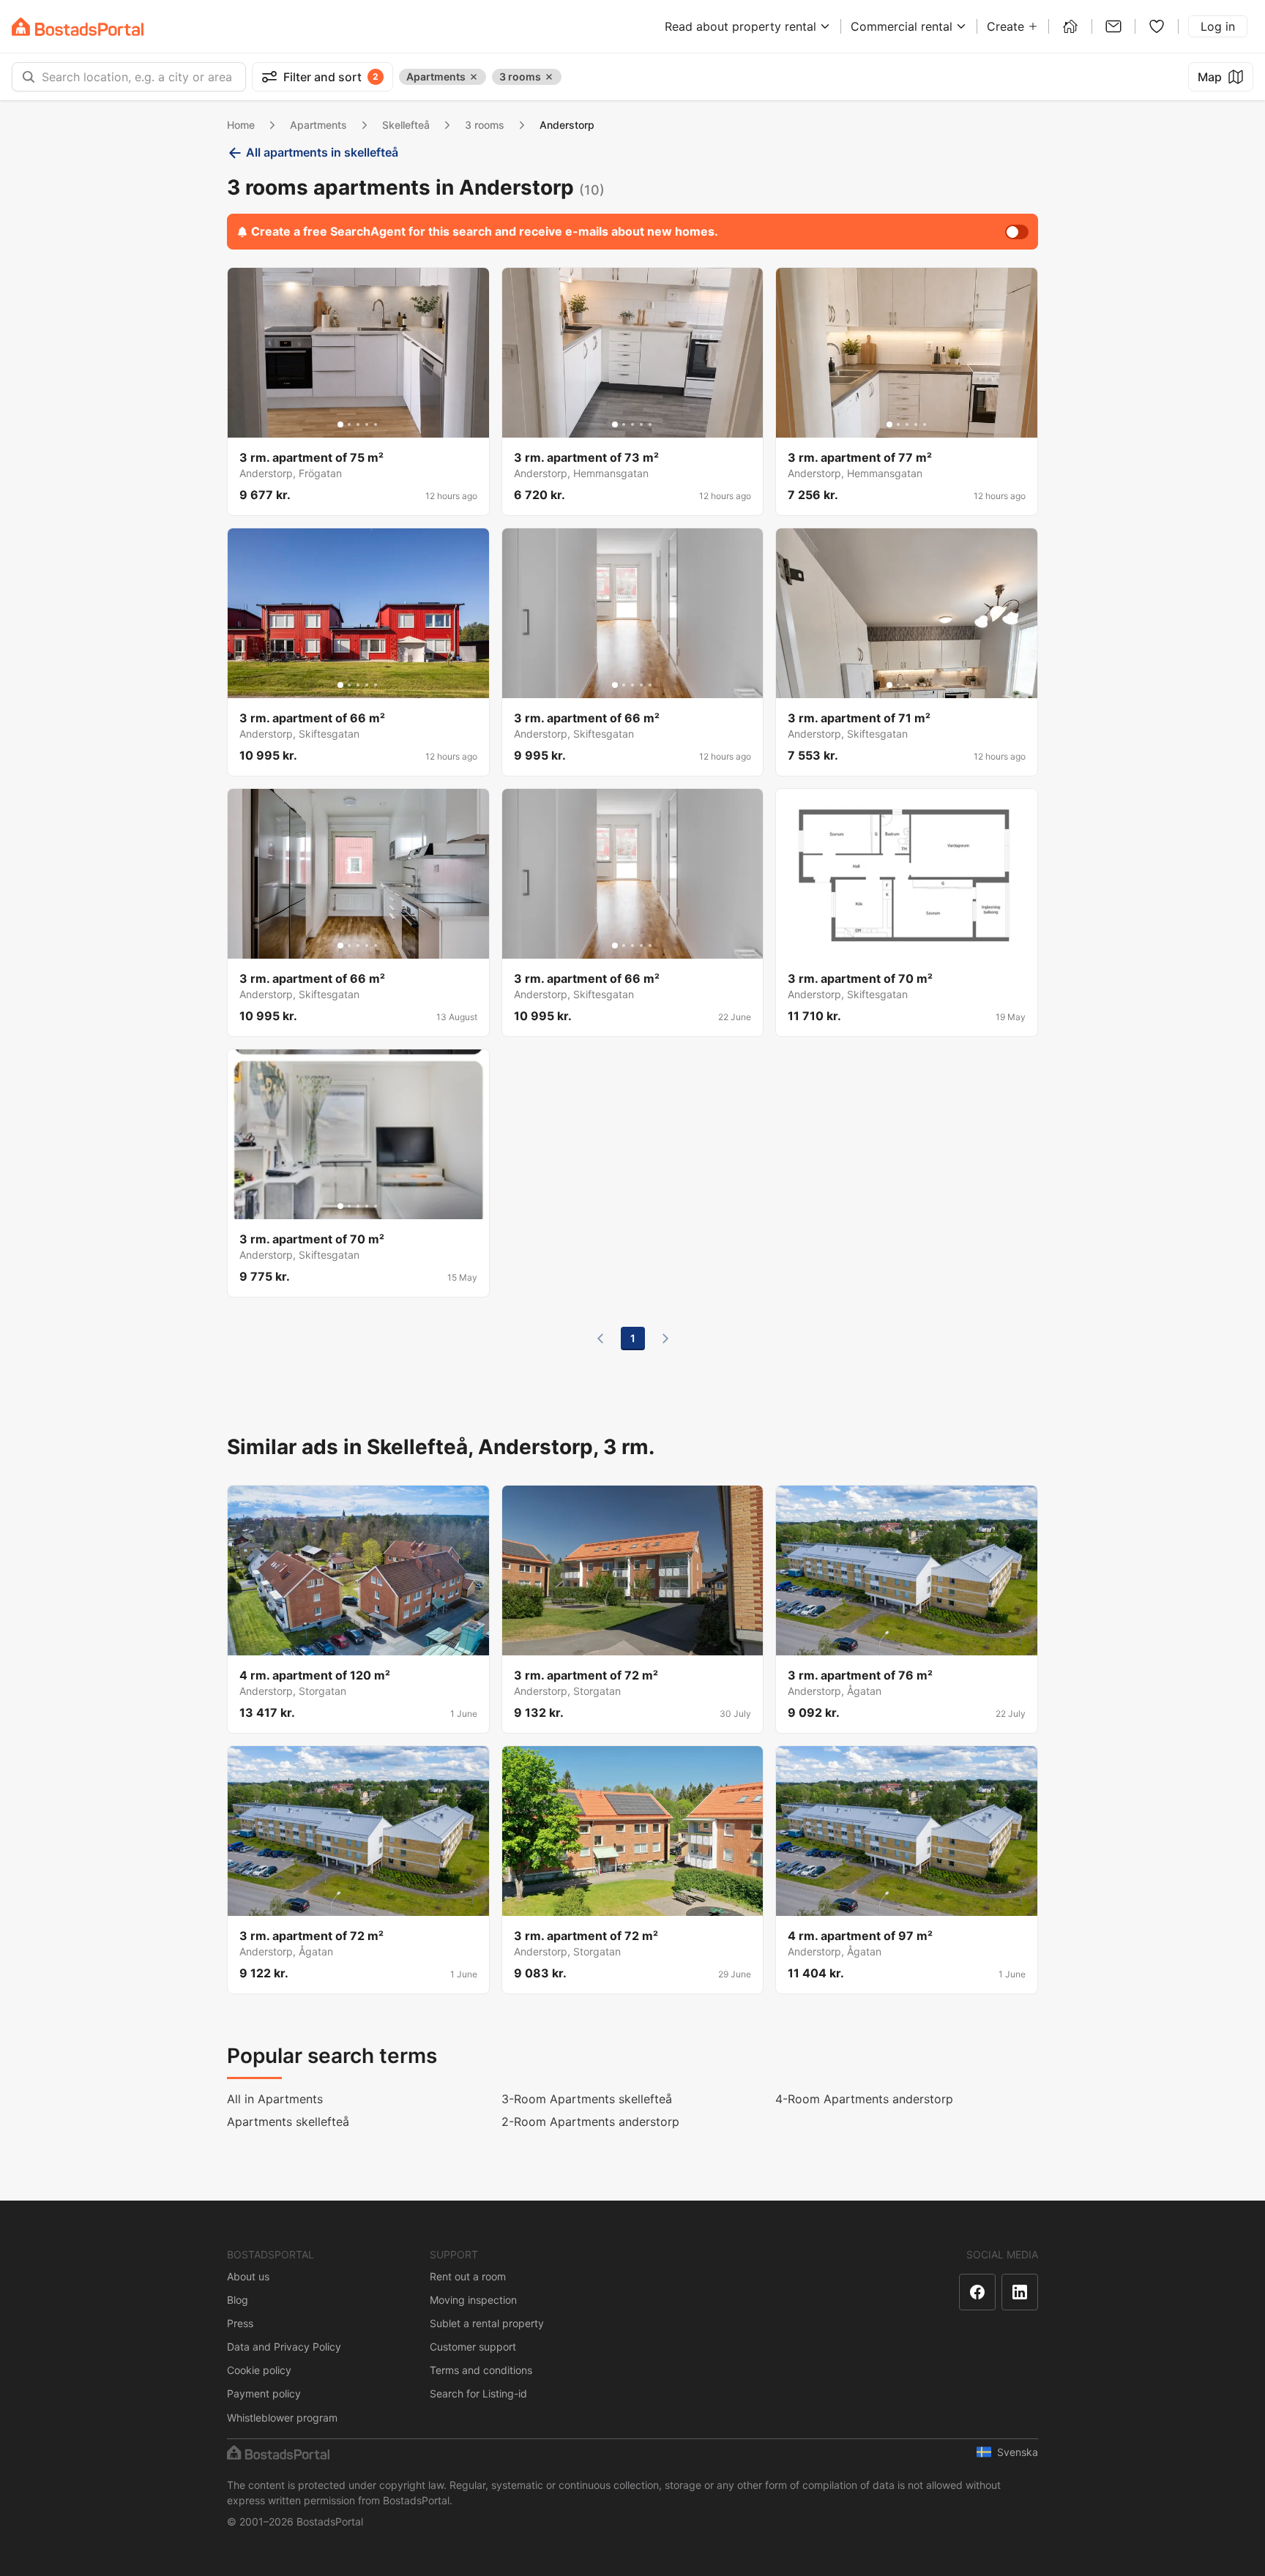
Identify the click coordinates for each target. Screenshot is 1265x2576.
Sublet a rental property (487, 2323)
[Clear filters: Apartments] (474, 77)
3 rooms (485, 125)
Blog (238, 2300)
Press (240, 2323)
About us (248, 2276)
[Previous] (600, 1338)
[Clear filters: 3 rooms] (549, 77)
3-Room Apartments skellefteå (587, 2099)
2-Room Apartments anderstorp (590, 2122)
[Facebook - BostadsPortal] (977, 2292)
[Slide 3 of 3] (916, 946)
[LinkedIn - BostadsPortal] (1020, 2292)
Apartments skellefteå (288, 2122)
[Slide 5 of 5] (376, 424)
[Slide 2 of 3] (907, 946)
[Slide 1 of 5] (340, 424)
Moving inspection (473, 2300)
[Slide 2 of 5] (349, 424)
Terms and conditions (481, 2370)
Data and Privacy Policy (284, 2347)
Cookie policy (259, 2370)
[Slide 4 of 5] (367, 424)
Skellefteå (406, 125)
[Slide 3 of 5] (358, 424)
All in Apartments (275, 2099)
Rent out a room (468, 2276)
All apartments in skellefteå (322, 152)
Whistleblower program (282, 2418)
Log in (1218, 26)
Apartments (318, 125)
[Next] (665, 1338)
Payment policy (264, 2393)
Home (241, 125)
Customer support (473, 2347)
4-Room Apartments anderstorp (864, 2099)
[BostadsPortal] (78, 27)
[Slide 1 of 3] (898, 946)
